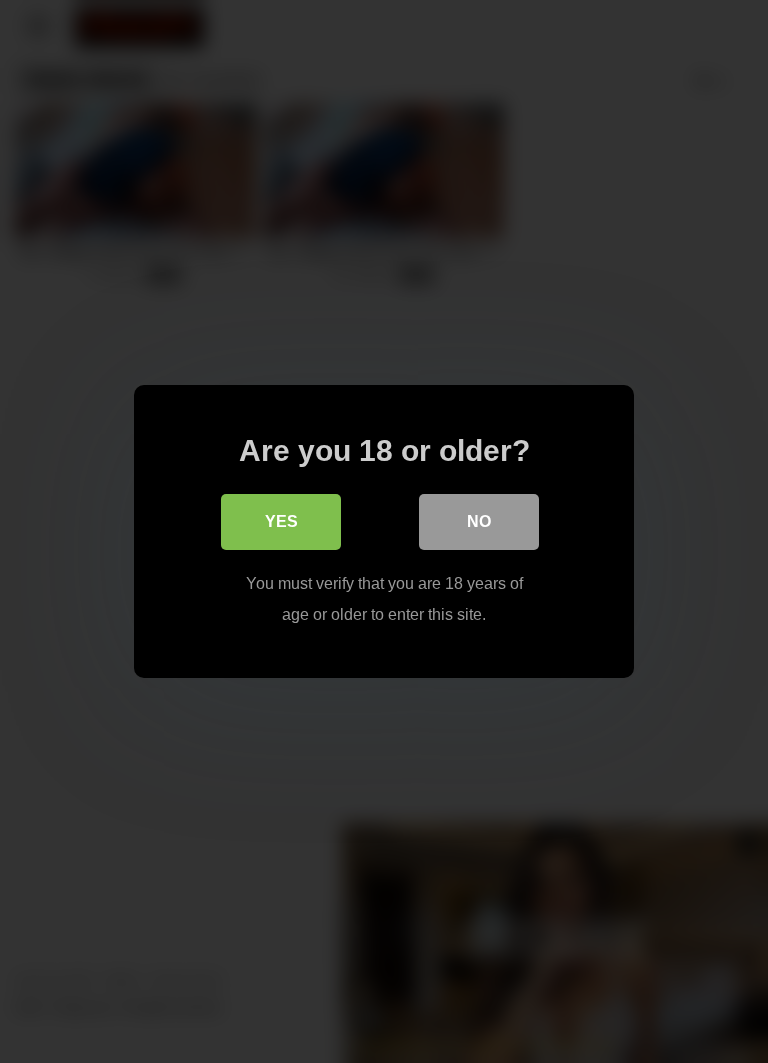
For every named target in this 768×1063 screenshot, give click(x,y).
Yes (281, 521)
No (479, 521)
